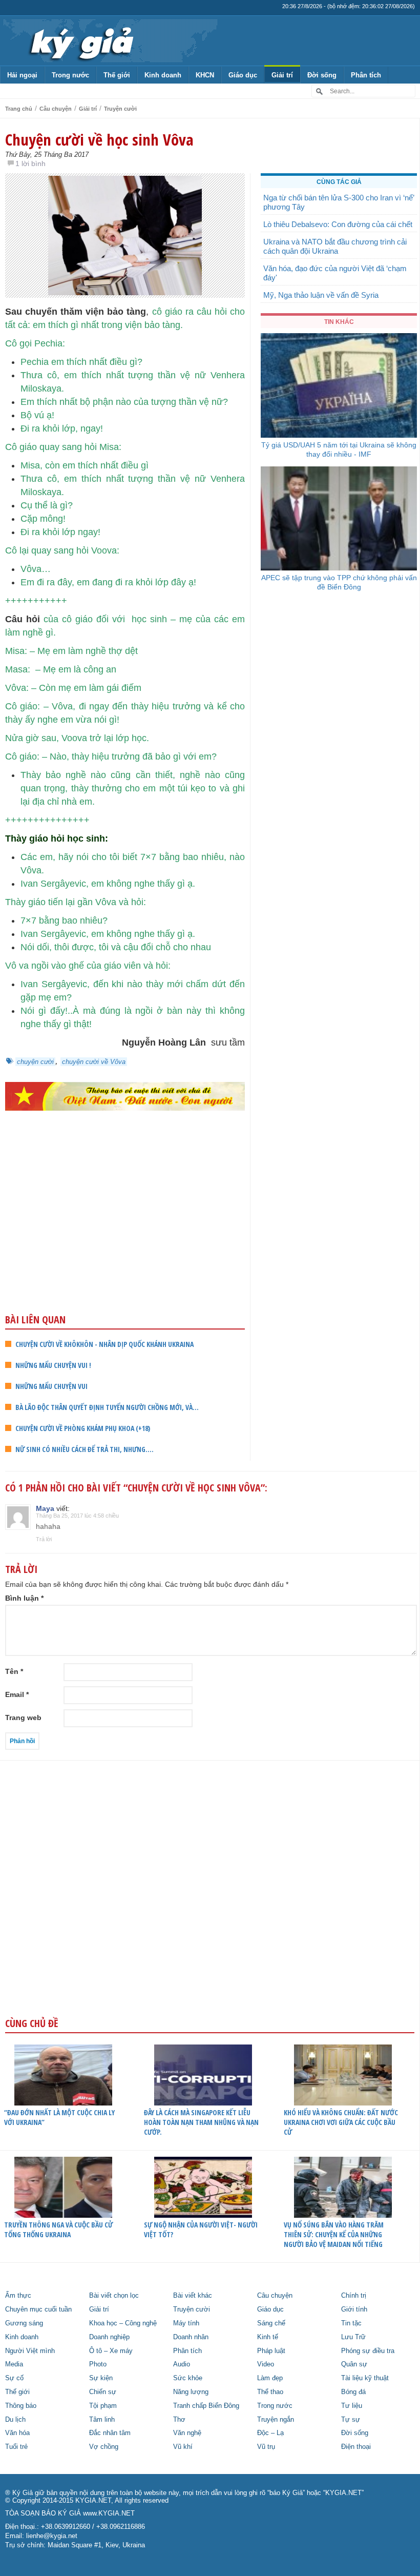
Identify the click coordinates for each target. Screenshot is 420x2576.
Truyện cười (120, 109)
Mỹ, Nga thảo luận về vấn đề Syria (321, 295)
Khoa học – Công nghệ (123, 2323)
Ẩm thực (18, 2296)
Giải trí (282, 75)
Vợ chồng (104, 2447)
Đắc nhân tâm (110, 2433)
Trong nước (70, 75)
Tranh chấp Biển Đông (206, 2406)
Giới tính (354, 2309)
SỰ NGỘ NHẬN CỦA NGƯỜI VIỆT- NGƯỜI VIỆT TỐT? (201, 2230)
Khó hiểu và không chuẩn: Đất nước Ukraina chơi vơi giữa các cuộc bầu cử (341, 2122)
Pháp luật (271, 2351)
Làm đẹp (270, 2378)
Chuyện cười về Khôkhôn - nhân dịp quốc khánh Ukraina (104, 1344)
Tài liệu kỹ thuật (365, 2378)
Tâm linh (102, 2420)
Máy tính (186, 2323)
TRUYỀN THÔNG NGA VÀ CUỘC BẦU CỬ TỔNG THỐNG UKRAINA (58, 2230)
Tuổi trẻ (16, 2447)
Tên (14, 1671)
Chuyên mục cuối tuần (38, 2309)
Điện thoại (356, 2447)
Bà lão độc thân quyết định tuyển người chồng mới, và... (107, 1407)
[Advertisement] (125, 1233)
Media (14, 2364)
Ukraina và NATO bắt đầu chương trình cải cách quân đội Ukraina (335, 246)
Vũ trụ (266, 2447)
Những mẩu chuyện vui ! (53, 1365)
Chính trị (354, 2296)
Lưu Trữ (353, 2337)
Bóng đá (353, 2392)
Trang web (23, 1718)
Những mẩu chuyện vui (51, 1386)
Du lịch (15, 2420)
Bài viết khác (193, 2296)
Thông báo (21, 2406)
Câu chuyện (56, 109)
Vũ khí (183, 2447)
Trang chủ (19, 109)
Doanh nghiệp (109, 2337)
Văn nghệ (187, 2433)
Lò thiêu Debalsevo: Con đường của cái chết (338, 224)
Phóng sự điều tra (368, 2351)
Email (17, 1694)
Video (266, 2364)
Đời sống (322, 75)
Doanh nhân (191, 2337)
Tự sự (351, 2420)
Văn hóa (17, 2433)
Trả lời (44, 1539)
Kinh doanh (163, 75)
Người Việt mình (30, 2351)
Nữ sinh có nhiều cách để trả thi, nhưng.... (85, 1449)
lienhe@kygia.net (52, 2536)
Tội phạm (103, 2406)
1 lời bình (30, 163)
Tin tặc (351, 2323)
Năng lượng (191, 2392)
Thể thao (270, 2392)
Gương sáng (24, 2323)
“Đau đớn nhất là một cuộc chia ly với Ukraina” (59, 2117)
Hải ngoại (22, 75)
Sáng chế (271, 2323)
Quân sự (354, 2364)
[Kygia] (80, 40)
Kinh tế (268, 2337)
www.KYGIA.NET (109, 2513)
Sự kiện (101, 2378)
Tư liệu (352, 2406)
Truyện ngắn (276, 2420)
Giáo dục (243, 75)
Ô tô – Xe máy (111, 2351)
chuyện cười (35, 1062)
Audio (182, 2364)
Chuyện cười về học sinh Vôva (99, 139)
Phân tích (366, 75)
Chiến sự (103, 2392)
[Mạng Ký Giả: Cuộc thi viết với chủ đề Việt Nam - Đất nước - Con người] (125, 1096)
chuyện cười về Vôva (94, 1062)
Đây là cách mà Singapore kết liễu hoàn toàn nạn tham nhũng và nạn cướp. (201, 2122)
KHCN (205, 75)
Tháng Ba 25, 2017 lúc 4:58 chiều (77, 1516)
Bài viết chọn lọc (114, 2296)
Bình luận (24, 1598)
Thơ (179, 2420)
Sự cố (14, 2378)
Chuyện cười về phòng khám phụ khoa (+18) (83, 1428)
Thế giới (117, 75)
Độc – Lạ (270, 2433)
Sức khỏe (188, 2378)
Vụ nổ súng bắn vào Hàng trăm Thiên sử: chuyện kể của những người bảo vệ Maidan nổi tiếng (334, 2234)
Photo (98, 2364)
